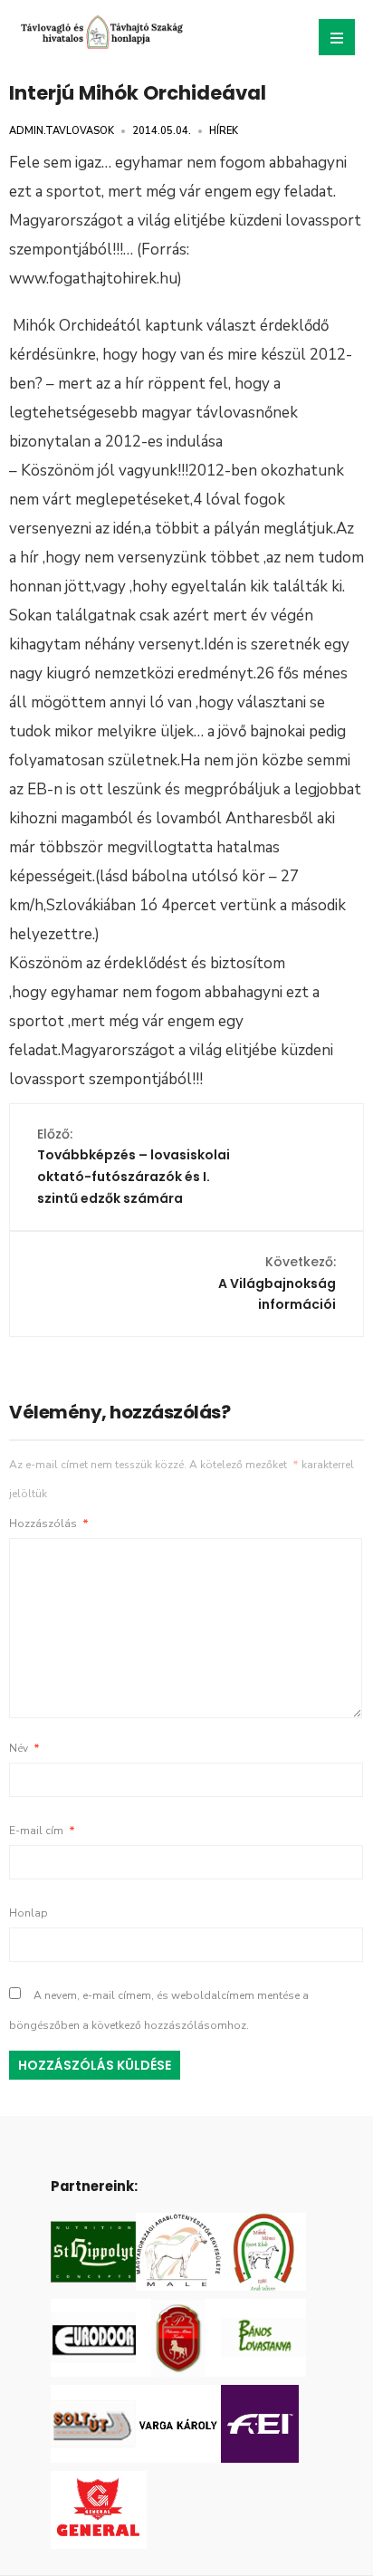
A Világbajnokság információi (277, 1283)
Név (24, 1748)
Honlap (29, 1913)
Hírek (224, 131)
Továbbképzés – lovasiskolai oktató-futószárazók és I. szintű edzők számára (134, 1166)
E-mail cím (42, 1831)
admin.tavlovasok (62, 131)
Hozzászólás (49, 1523)
